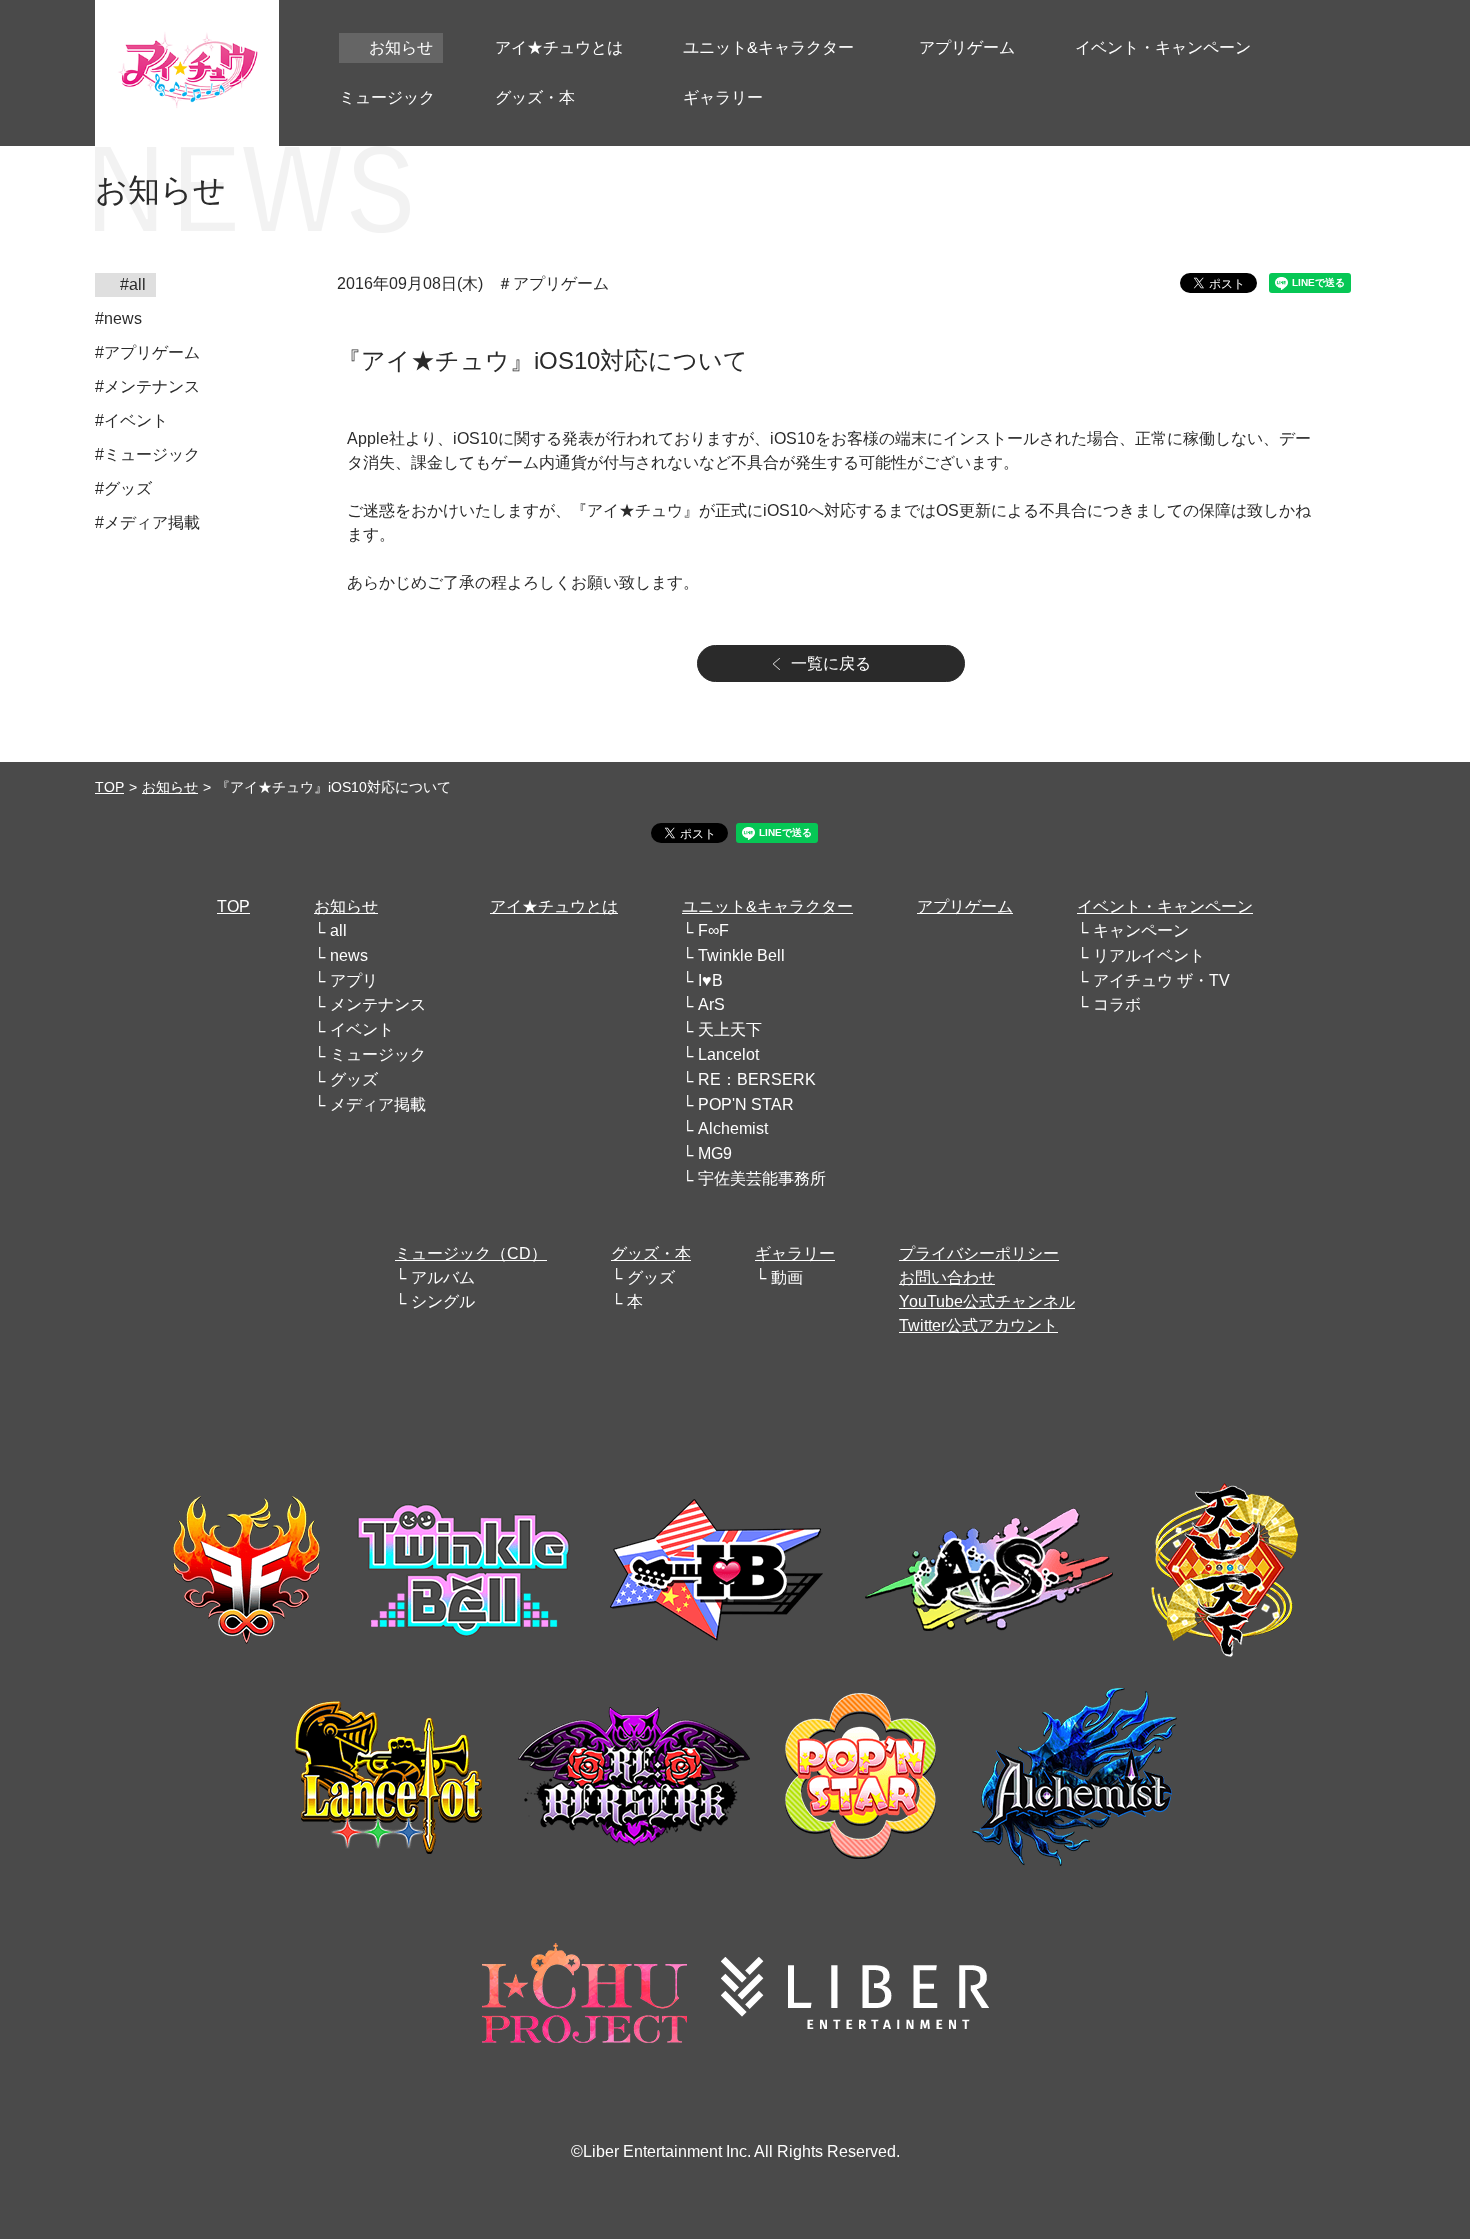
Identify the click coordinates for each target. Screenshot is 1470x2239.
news (349, 955)
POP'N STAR (746, 1104)
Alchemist (733, 1128)
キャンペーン (1141, 930)
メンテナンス (378, 1004)
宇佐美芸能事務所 (762, 1178)
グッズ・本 (651, 1253)
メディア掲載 (378, 1104)
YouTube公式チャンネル (987, 1301)
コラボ (1117, 1004)
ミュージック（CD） (471, 1253)
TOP (109, 787)
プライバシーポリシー (979, 1253)
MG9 (715, 1153)
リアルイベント (1149, 955)
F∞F (713, 930)
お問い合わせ (947, 1277)
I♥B (710, 980)
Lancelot (728, 1054)
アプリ (354, 980)
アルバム (443, 1277)
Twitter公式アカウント (978, 1325)
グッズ (354, 1079)
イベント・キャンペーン (1165, 906)
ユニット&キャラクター (767, 906)
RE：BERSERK (757, 1079)
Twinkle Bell (741, 955)
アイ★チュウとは (554, 906)
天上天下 (730, 1029)
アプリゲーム (965, 906)
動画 (787, 1277)
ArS (711, 1004)
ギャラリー (795, 1253)
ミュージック (378, 1054)
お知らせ (170, 787)
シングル (443, 1301)
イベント (362, 1029)
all (338, 930)
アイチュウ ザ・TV (1161, 980)
